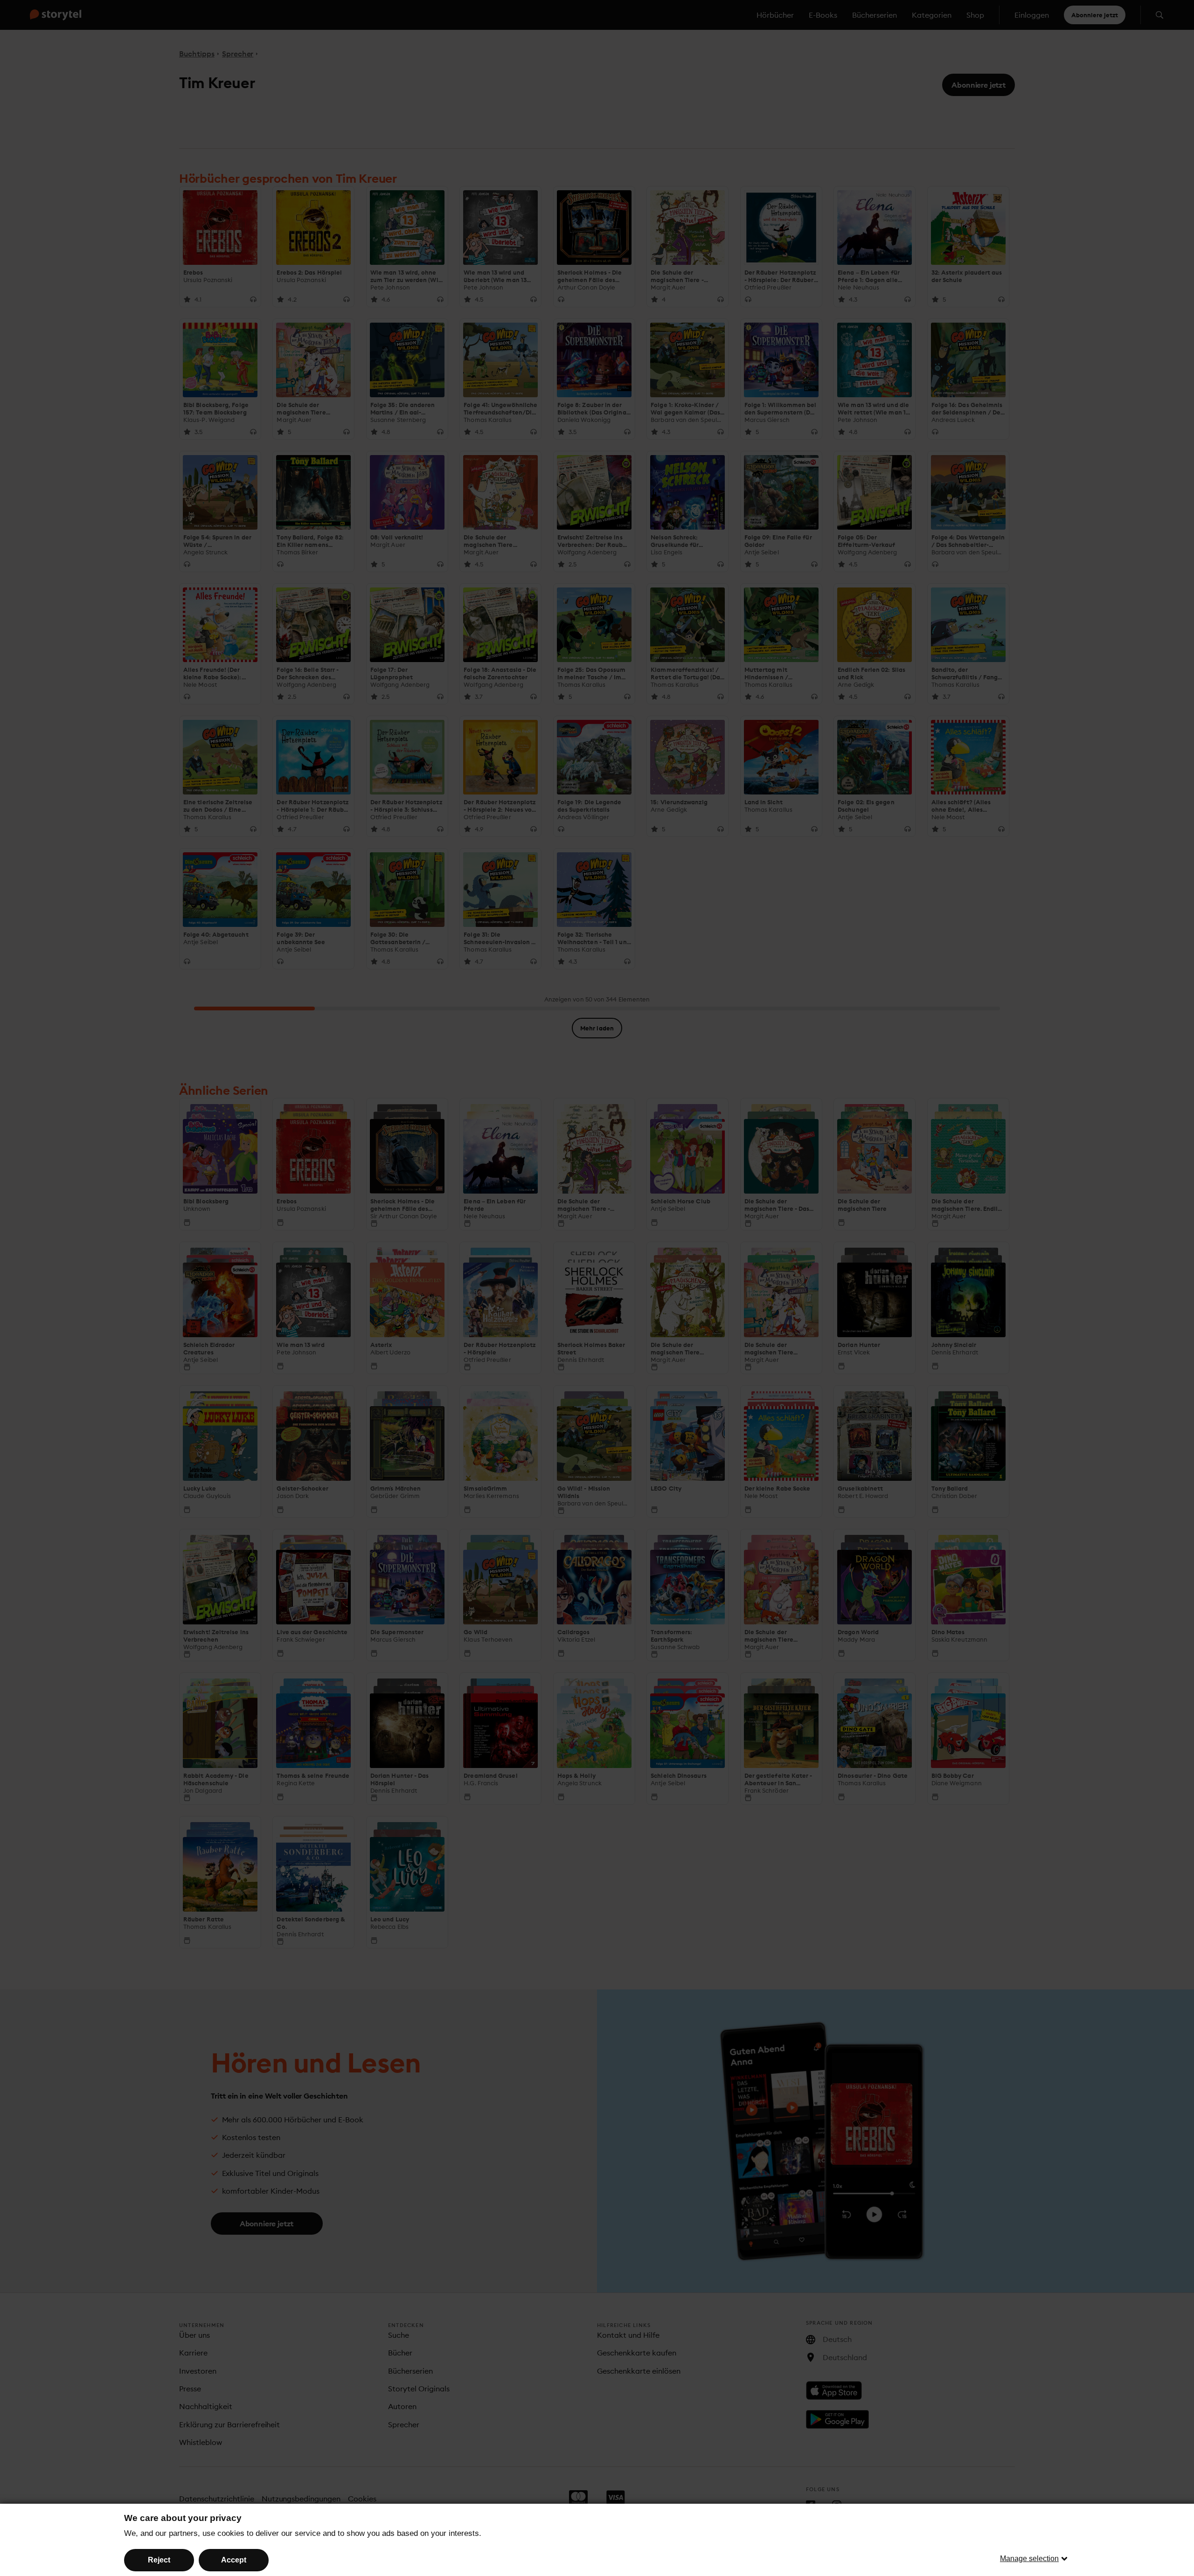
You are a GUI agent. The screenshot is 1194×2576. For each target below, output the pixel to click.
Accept (234, 2560)
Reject (159, 2560)
